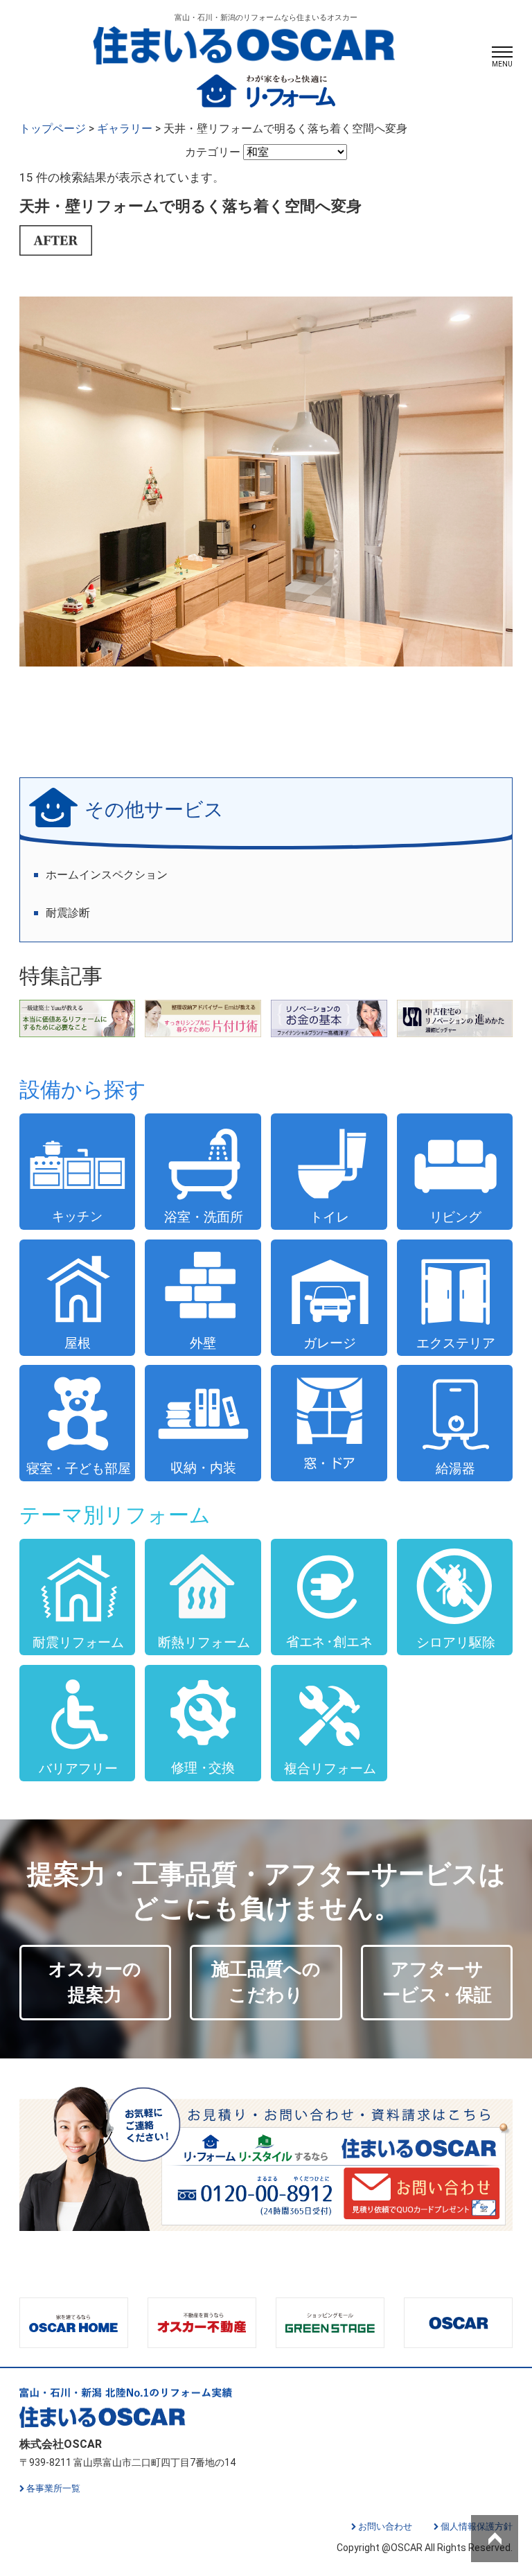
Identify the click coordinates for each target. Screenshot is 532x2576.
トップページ (53, 129)
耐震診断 (68, 913)
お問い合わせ (385, 2526)
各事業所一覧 (53, 2488)
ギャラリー (125, 129)
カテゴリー (214, 152)
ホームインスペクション (107, 875)
